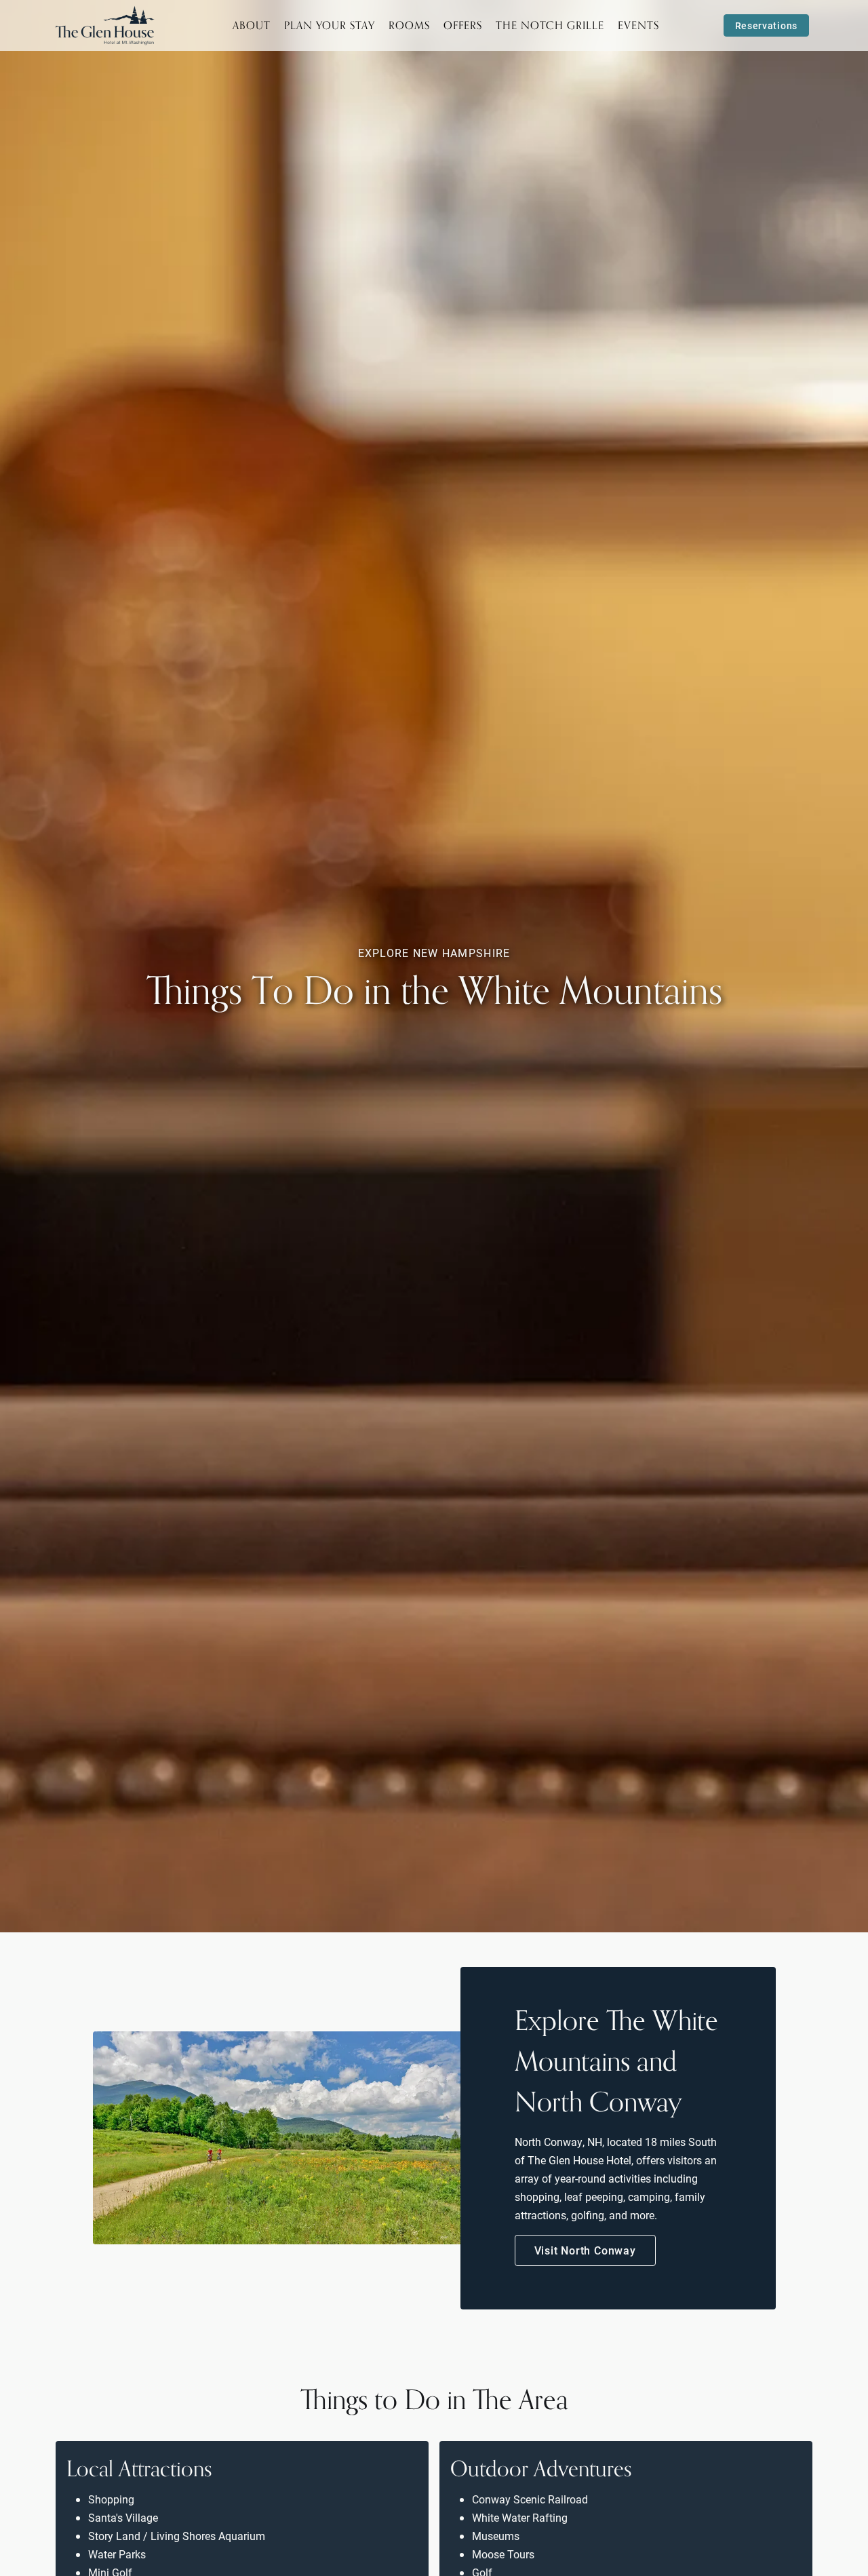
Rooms (409, 25)
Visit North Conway (585, 2250)
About (252, 25)
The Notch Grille (550, 25)
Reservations (766, 25)
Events (638, 25)
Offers (463, 25)
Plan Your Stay (330, 25)
